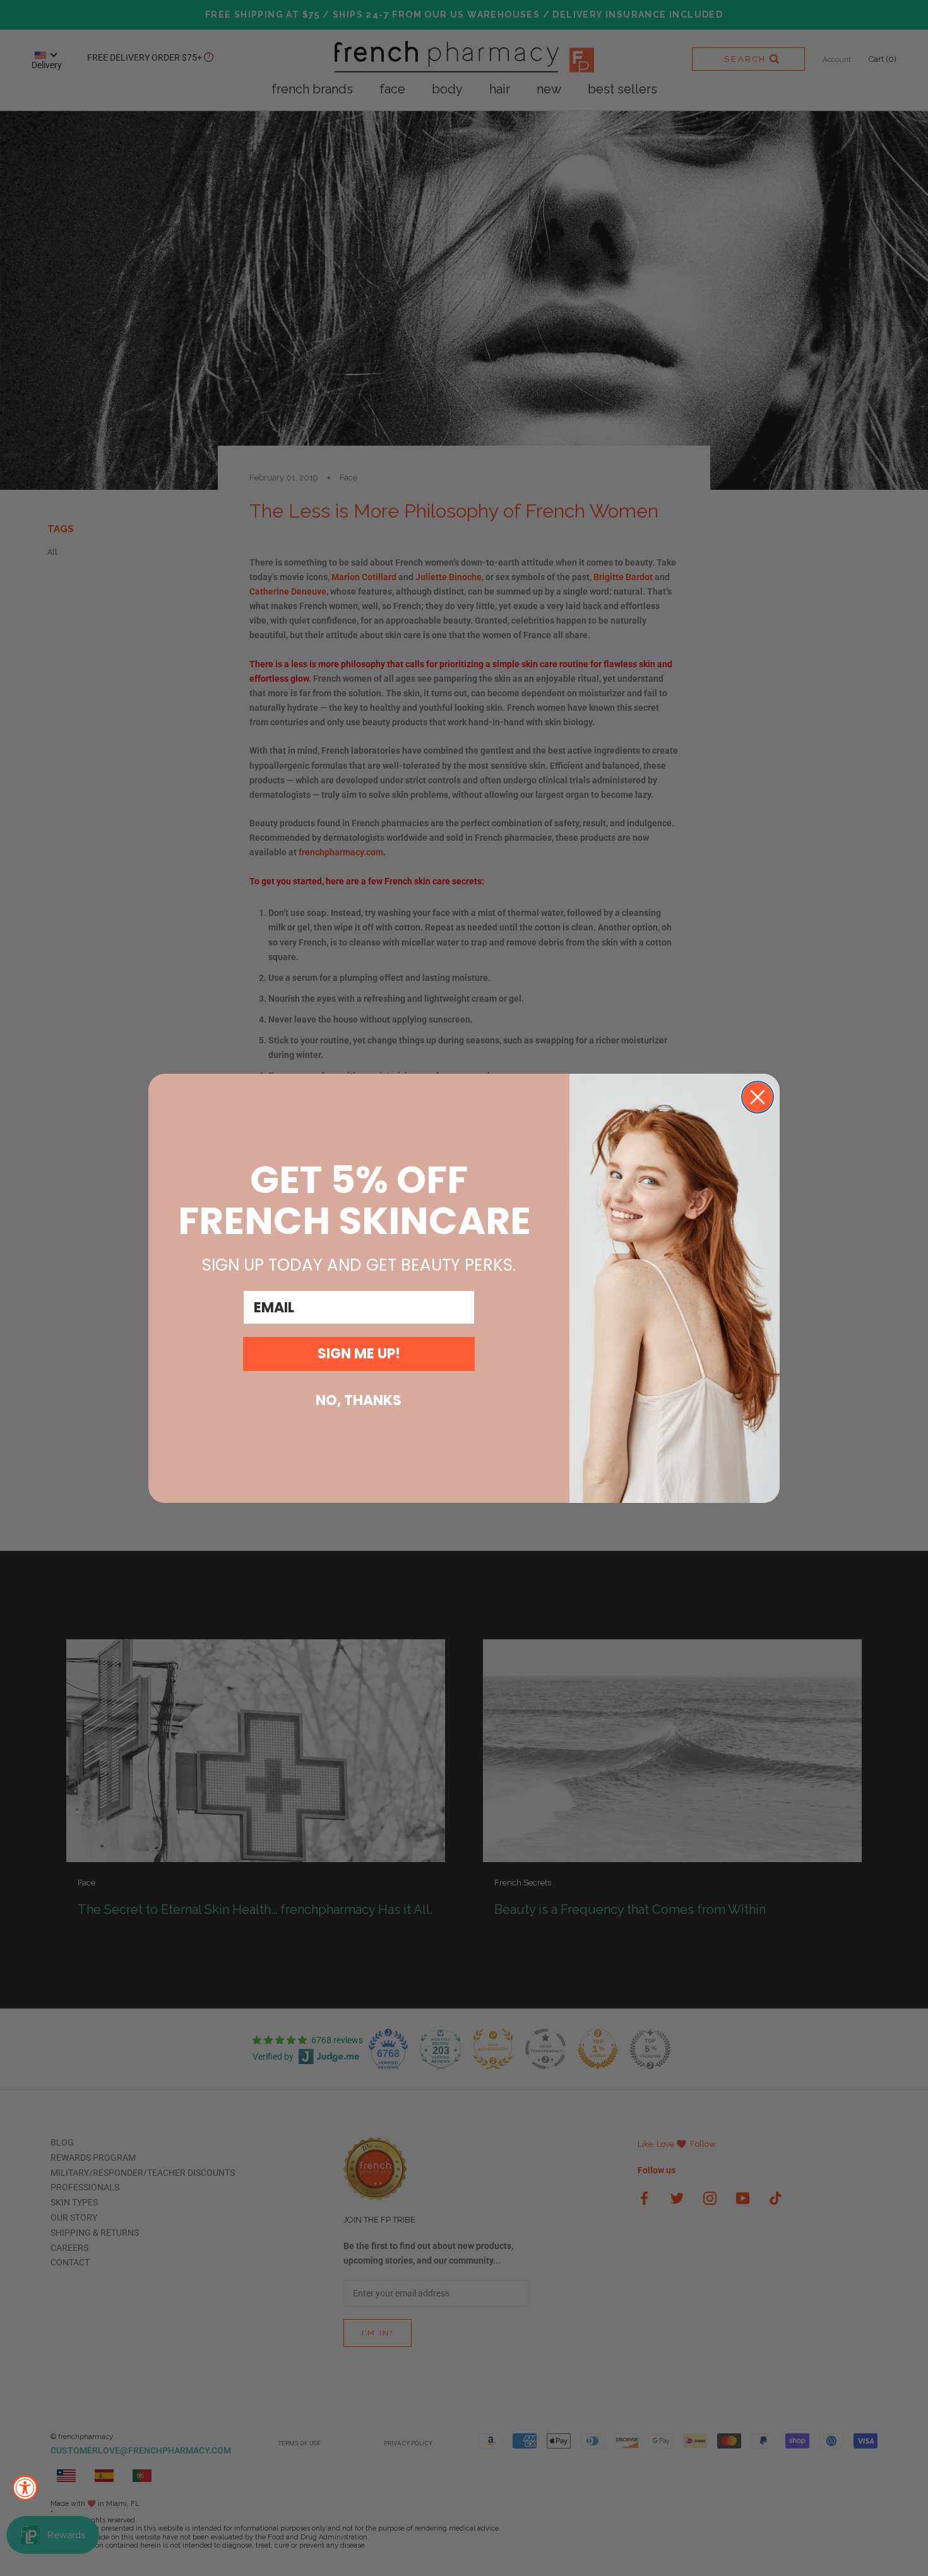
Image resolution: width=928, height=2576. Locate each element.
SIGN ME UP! (359, 1354)
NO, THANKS (359, 1400)
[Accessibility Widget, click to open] (25, 2488)
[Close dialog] (758, 1097)
